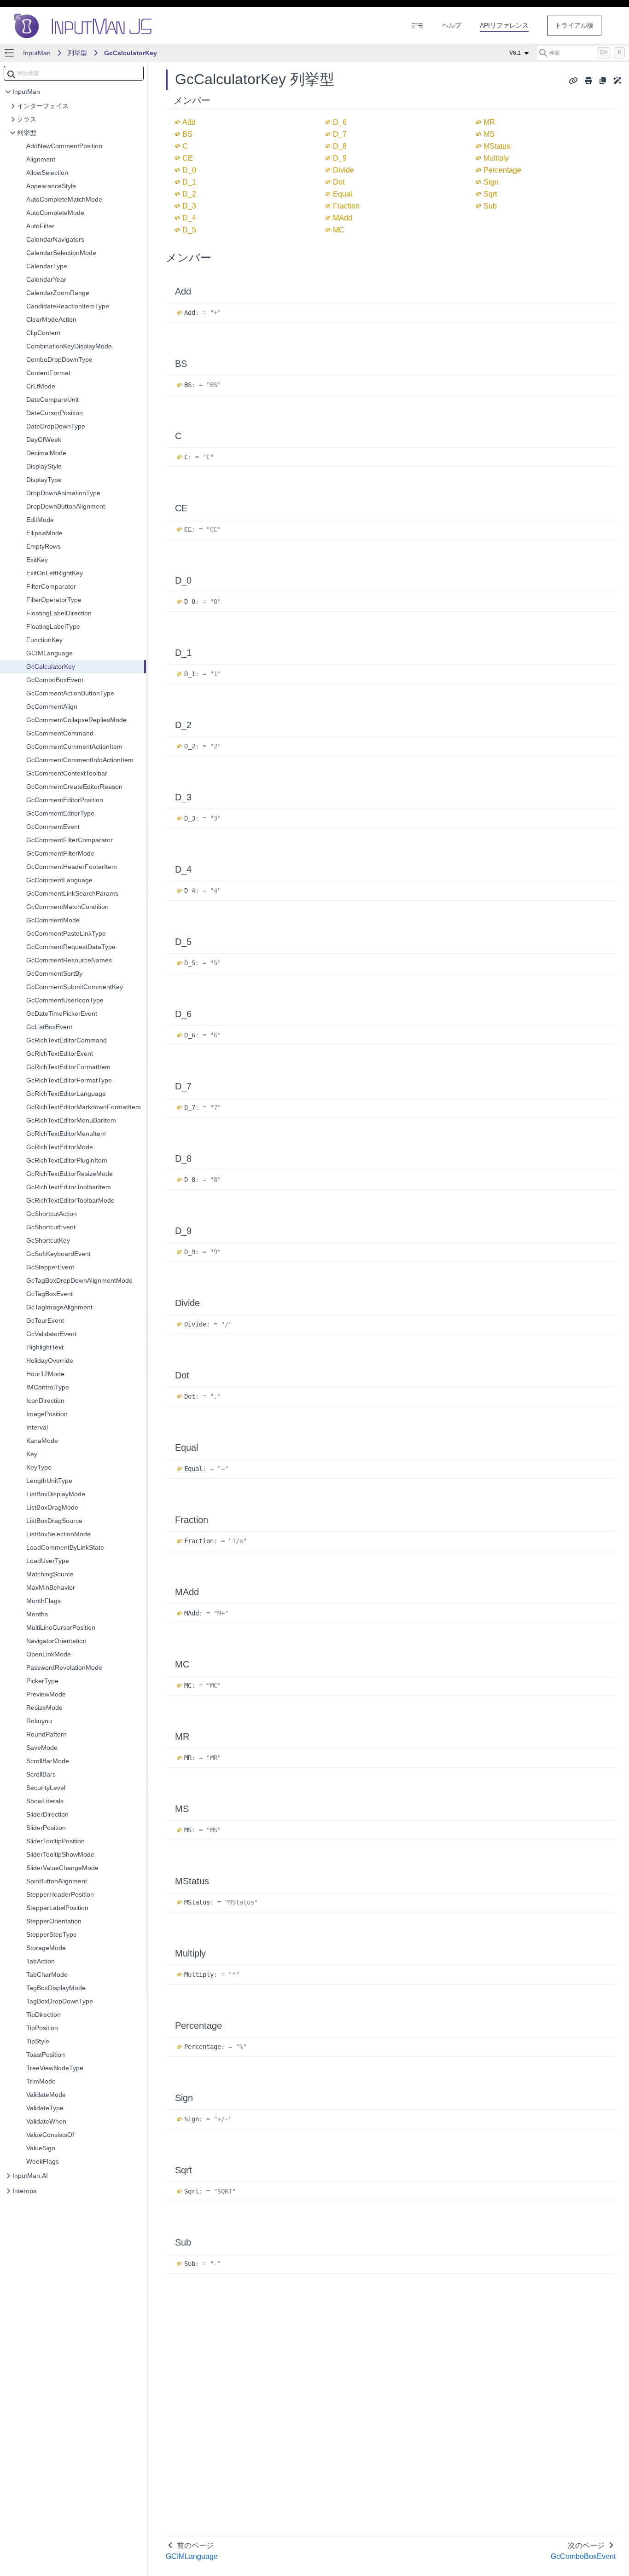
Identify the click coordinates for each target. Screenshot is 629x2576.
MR (489, 122)
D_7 (340, 134)
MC (339, 230)
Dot (339, 182)
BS (187, 134)
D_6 (340, 122)
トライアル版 (574, 25)
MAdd (343, 218)
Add (189, 122)
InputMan (37, 53)
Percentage (502, 170)
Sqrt (490, 194)
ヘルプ (452, 25)
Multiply (496, 158)
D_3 (189, 206)
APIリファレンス (504, 25)
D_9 (340, 158)
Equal (343, 194)
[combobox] (74, 73)
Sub (490, 206)
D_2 (189, 194)
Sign (491, 182)
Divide (344, 170)
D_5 (189, 230)
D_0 (189, 170)
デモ (417, 25)
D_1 (189, 182)
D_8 (340, 146)
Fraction (346, 206)
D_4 (189, 218)
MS (489, 134)
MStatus (497, 146)
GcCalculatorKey (131, 53)
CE (188, 158)
